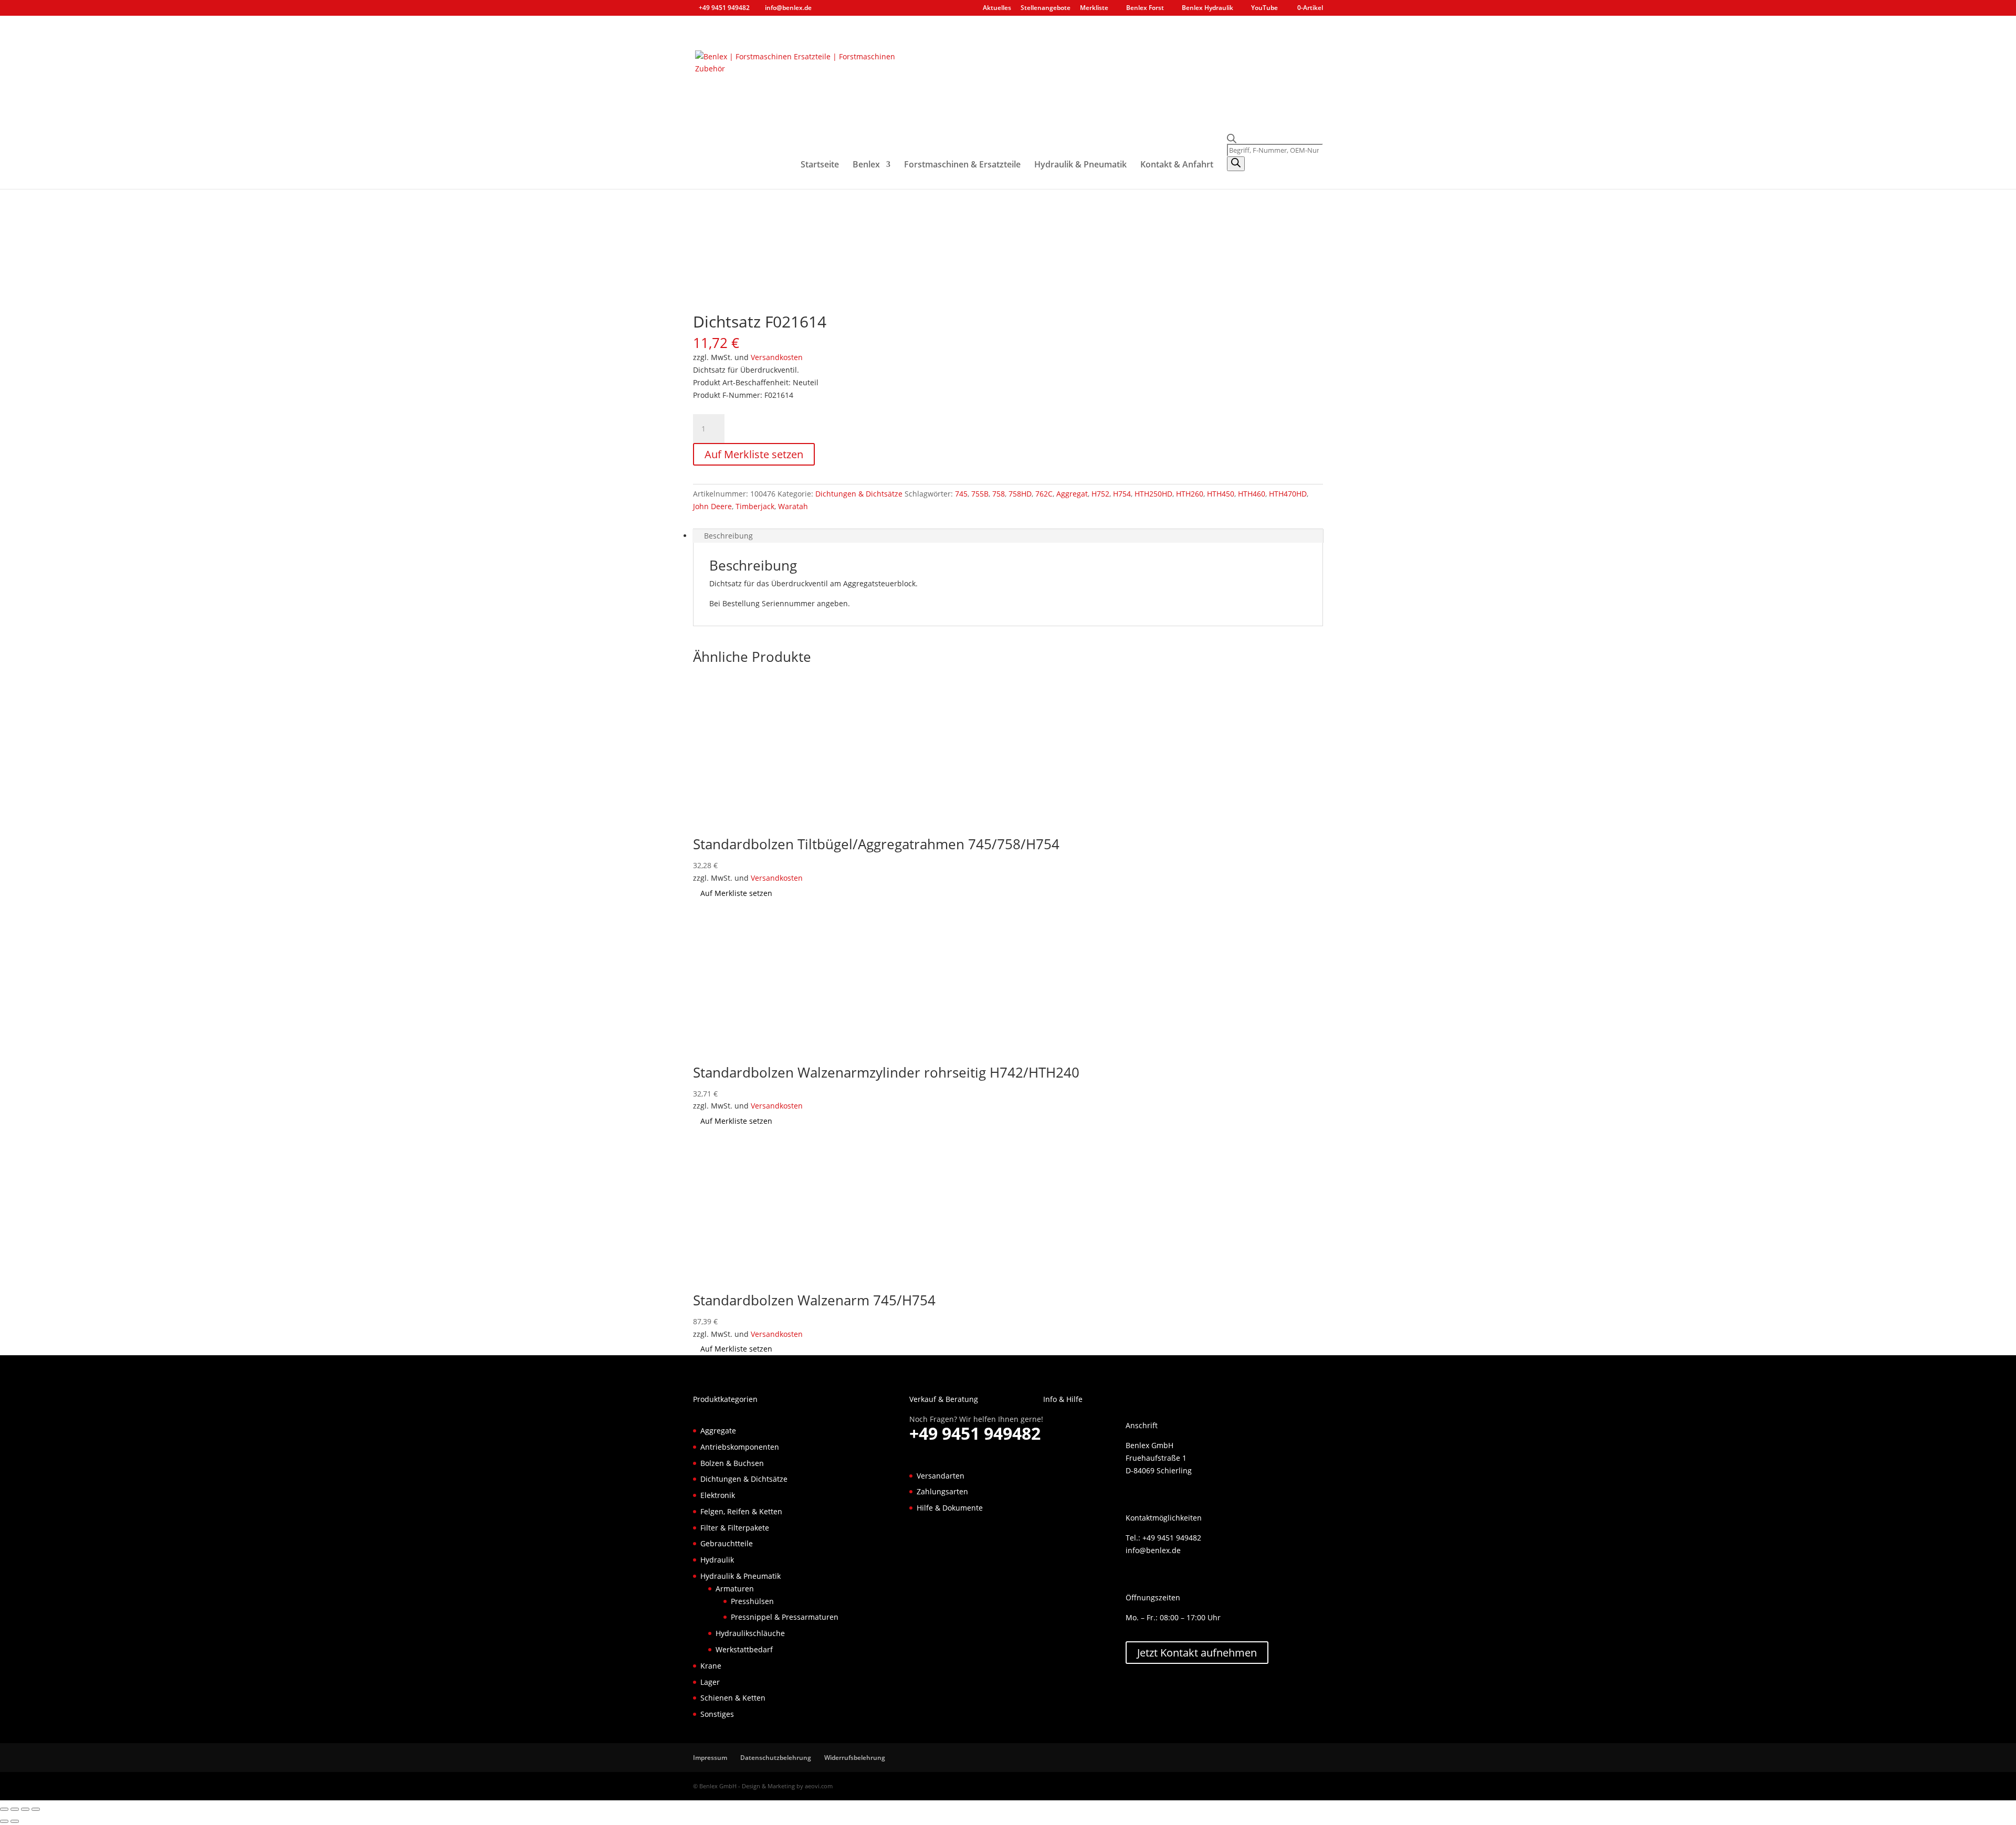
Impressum (710, 1758)
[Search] (1236, 164)
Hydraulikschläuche (750, 1633)
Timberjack (755, 506)
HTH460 (1252, 494)
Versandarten (941, 1476)
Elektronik (718, 1495)
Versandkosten (777, 357)
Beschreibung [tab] (728, 536)
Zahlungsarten (942, 1491)
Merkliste (1094, 8)
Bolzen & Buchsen (732, 1463)
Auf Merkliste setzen (754, 454)
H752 (1100, 494)
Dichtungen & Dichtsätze (859, 494)
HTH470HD (1288, 494)
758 (999, 494)
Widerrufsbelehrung (855, 1758)
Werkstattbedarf (744, 1649)
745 (961, 494)
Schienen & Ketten (733, 1698)
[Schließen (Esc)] (36, 1809)
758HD (1020, 494)
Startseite (820, 165)
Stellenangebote (1046, 8)
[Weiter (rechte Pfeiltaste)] (15, 1821)
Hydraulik (717, 1560)
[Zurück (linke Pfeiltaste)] (4, 1821)
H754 (1122, 494)
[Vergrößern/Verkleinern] (4, 1809)
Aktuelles (997, 8)
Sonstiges (717, 1714)
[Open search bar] (1275, 139)
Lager (710, 1682)
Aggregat (1072, 494)
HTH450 (1221, 494)
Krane (711, 1666)
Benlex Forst (1145, 8)
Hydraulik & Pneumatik (1080, 165)
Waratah (793, 506)
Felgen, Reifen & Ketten (741, 1511)
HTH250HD (1153, 494)
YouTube (1264, 8)
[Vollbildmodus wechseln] (15, 1809)
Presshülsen (752, 1601)
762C (1044, 494)
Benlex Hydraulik (1207, 8)
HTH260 (1190, 494)
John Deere (712, 506)
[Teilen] (25, 1809)
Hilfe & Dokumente (950, 1508)
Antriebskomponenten (740, 1447)
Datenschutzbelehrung (776, 1758)
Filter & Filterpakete (735, 1528)
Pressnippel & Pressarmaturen (785, 1617)
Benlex (866, 165)
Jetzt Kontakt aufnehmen (1197, 1653)
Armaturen (735, 1589)
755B (980, 494)
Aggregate (718, 1431)
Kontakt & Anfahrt (1177, 165)
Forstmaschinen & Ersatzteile (962, 165)
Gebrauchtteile (727, 1543)
